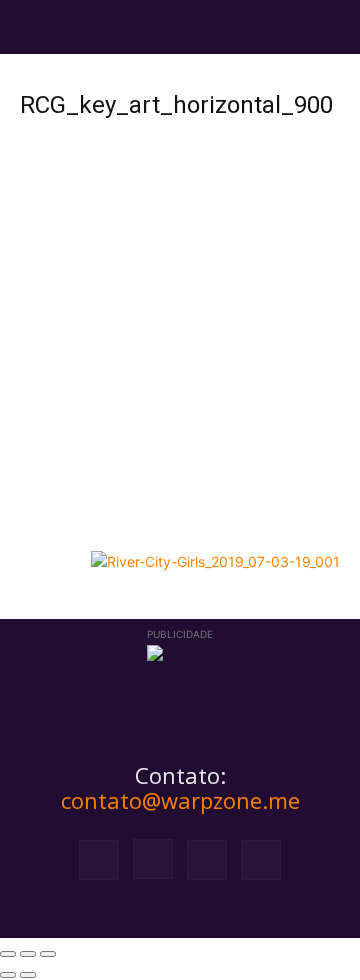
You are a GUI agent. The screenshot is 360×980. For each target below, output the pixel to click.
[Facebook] (99, 860)
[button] (34, 27)
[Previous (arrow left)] (8, 975)
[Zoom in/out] (48, 954)
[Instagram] (153, 859)
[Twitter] (207, 860)
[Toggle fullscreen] (28, 954)
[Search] (332, 27)
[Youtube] (261, 860)
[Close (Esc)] (8, 954)
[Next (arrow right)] (28, 975)
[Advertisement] (180, 351)
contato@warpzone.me (180, 800)
